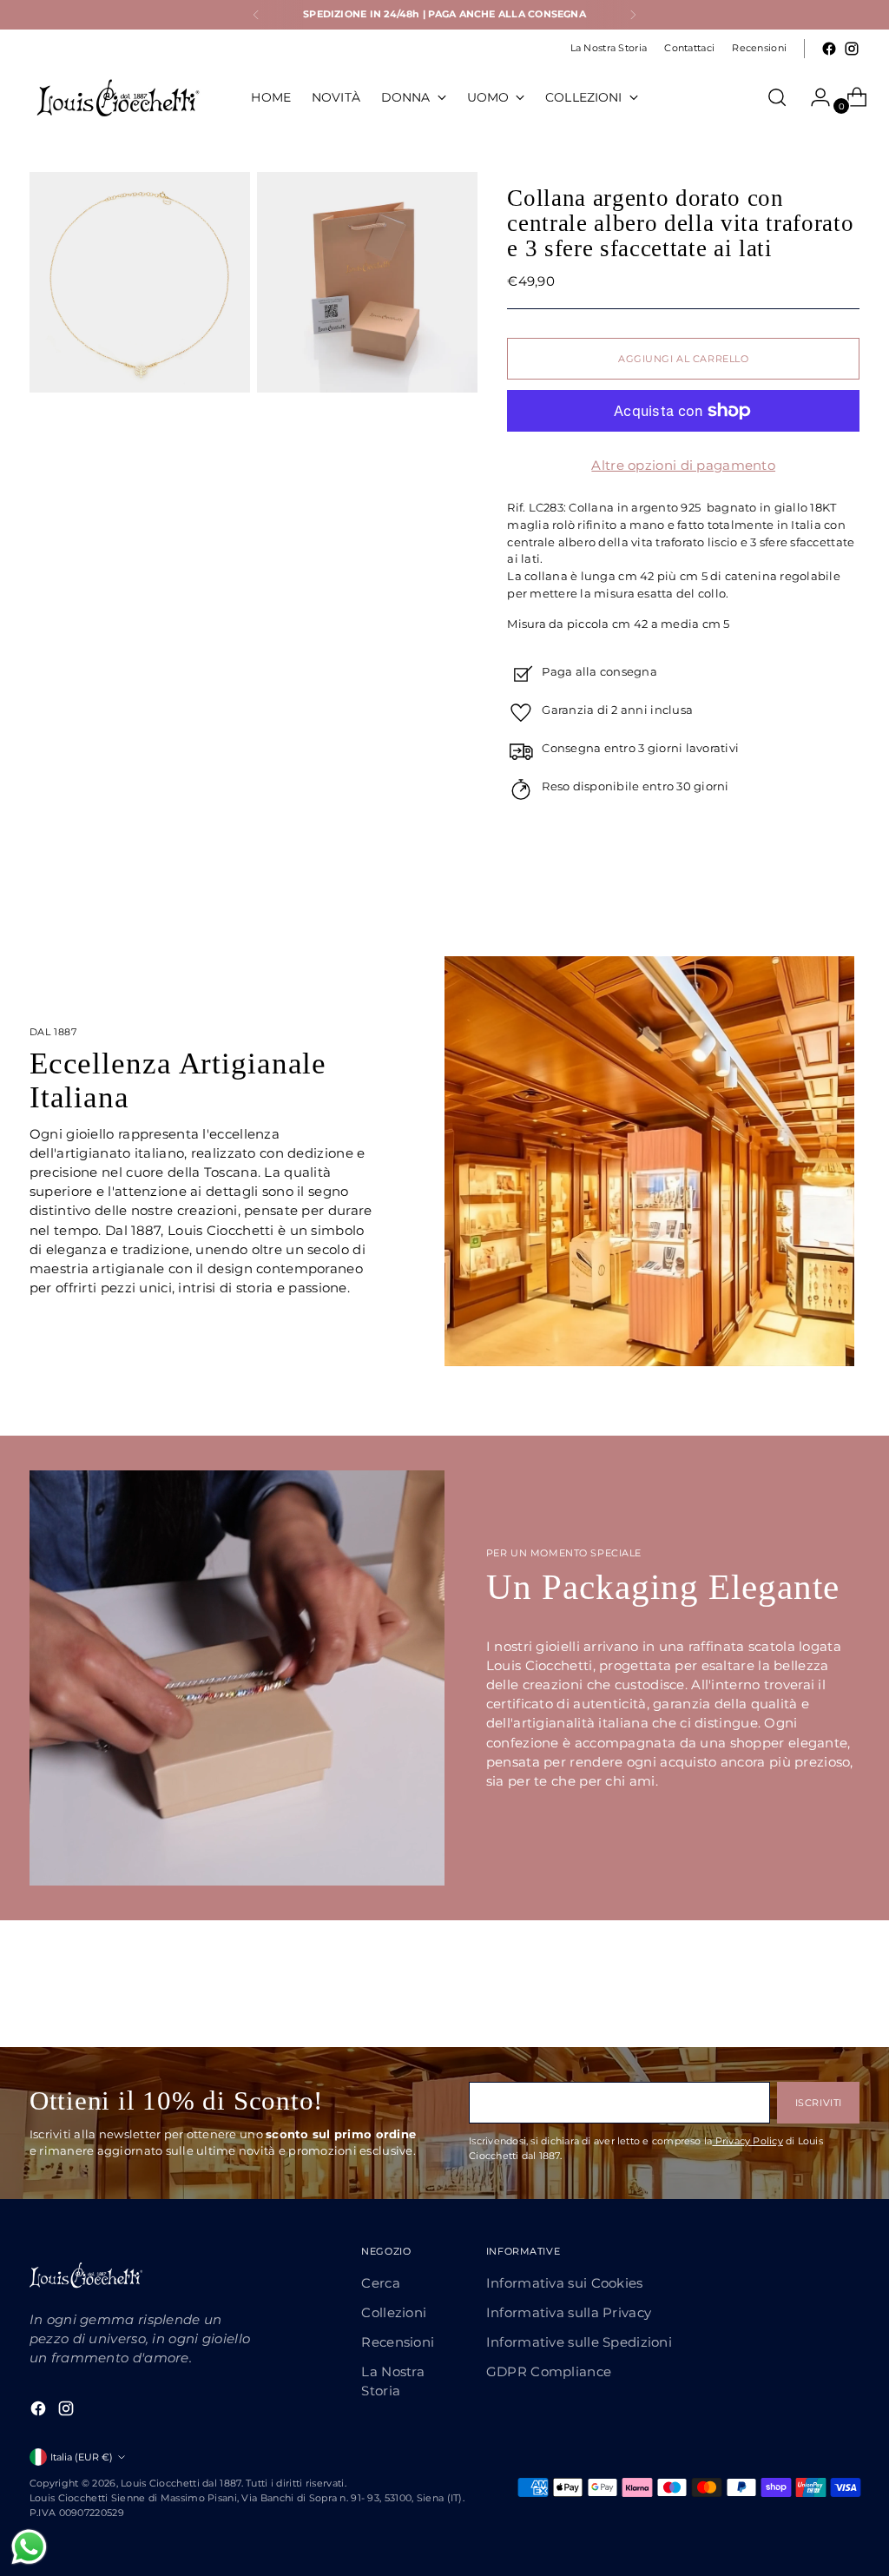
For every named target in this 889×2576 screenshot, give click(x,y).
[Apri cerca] (777, 97)
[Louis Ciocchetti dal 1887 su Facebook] (829, 49)
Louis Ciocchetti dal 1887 (181, 2483)
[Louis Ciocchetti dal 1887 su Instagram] (852, 49)
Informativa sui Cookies (565, 2283)
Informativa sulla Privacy (569, 2313)
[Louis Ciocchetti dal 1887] (116, 97)
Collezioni (394, 2313)
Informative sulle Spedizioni (579, 2342)
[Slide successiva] (845, 1987)
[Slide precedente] (805, 1988)
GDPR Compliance (549, 2372)
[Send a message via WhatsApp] (29, 2547)
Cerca (380, 2283)
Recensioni (398, 2342)
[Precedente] (256, 15)
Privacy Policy (747, 2141)
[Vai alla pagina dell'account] (813, 97)
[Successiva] (633, 15)
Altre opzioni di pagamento (683, 466)
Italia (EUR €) (82, 2457)
